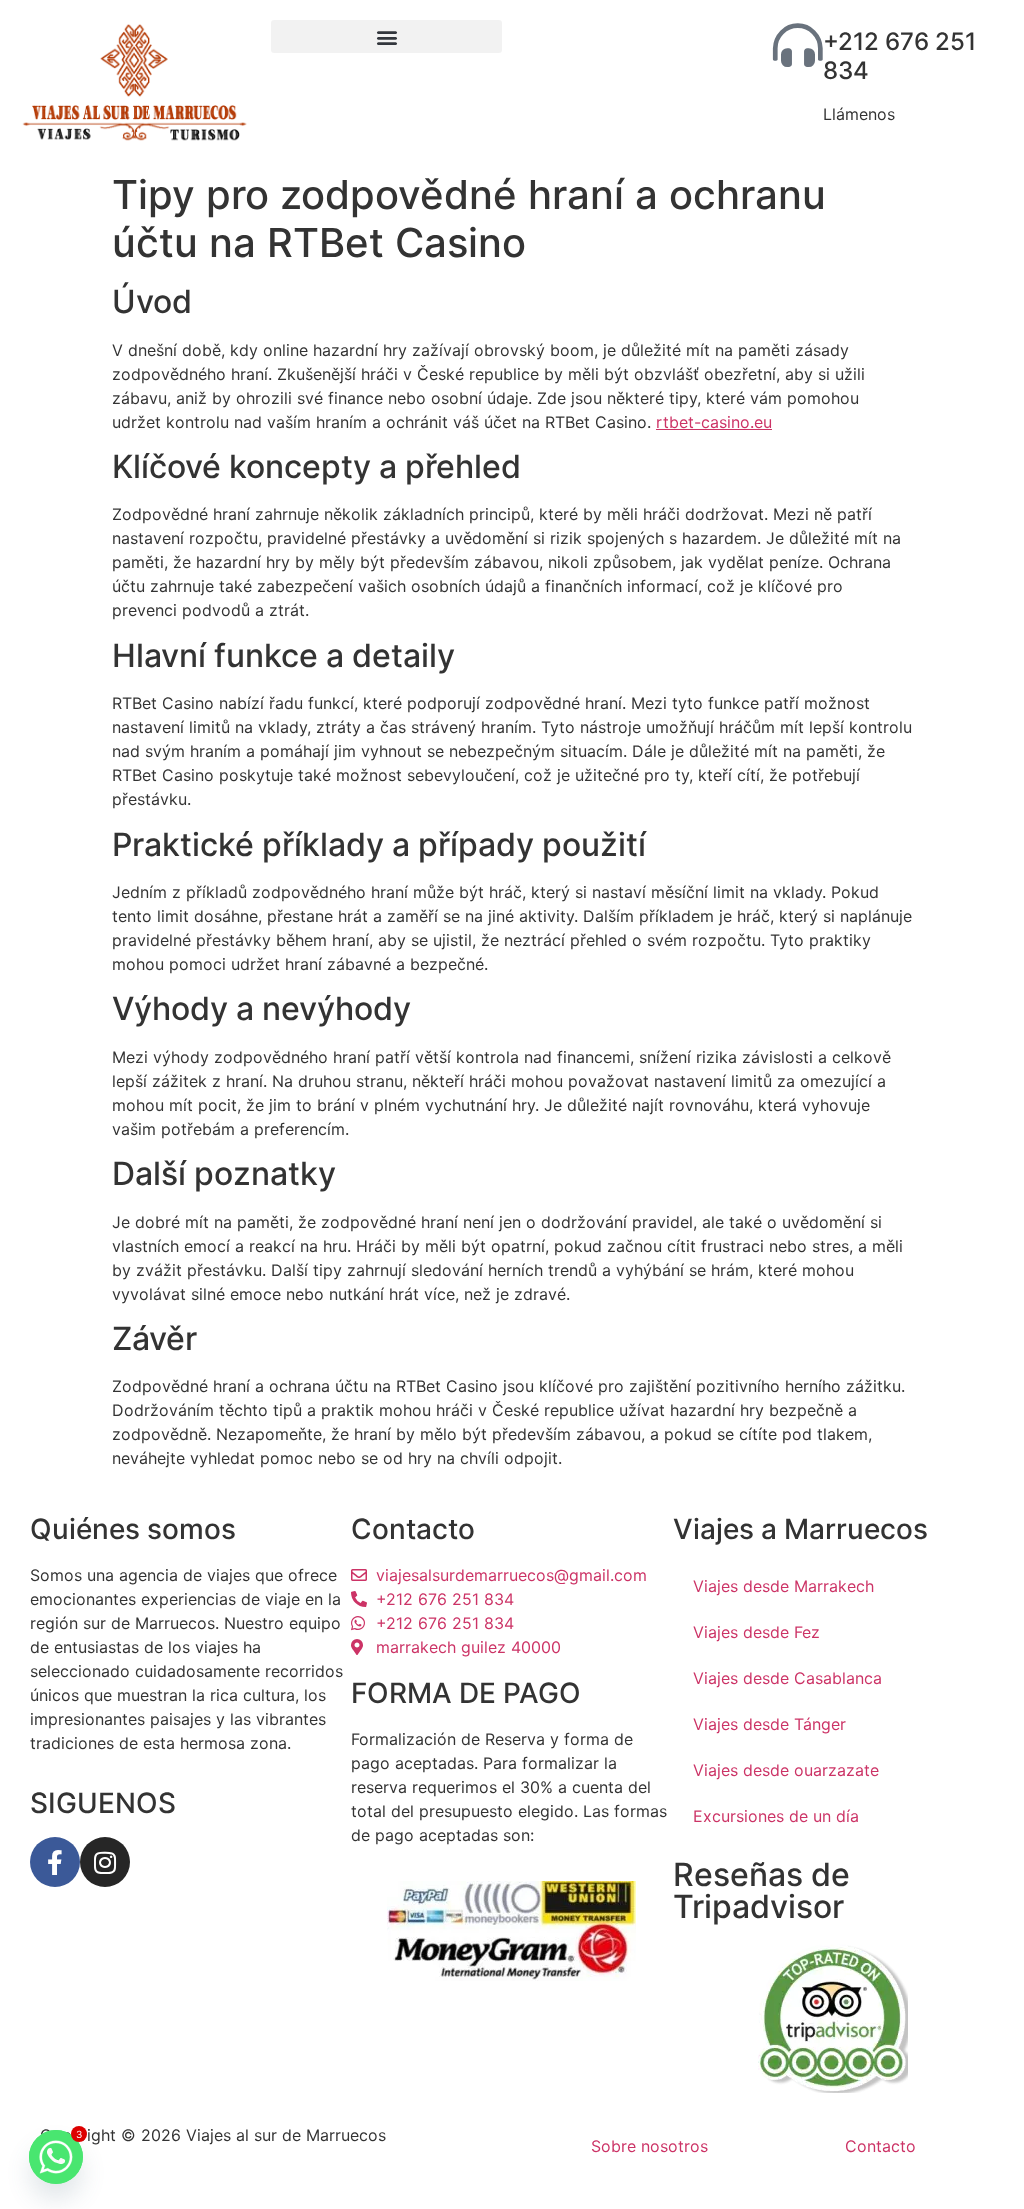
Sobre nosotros (649, 2146)
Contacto (880, 2146)
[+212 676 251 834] (798, 45)
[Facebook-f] (55, 1862)
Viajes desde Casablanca (787, 1678)
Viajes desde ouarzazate (786, 1770)
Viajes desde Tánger (769, 1724)
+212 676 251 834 (899, 56)
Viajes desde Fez (756, 1632)
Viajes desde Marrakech (783, 1586)
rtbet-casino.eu (714, 422)
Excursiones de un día (776, 1816)
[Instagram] (105, 1862)
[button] (386, 36)
